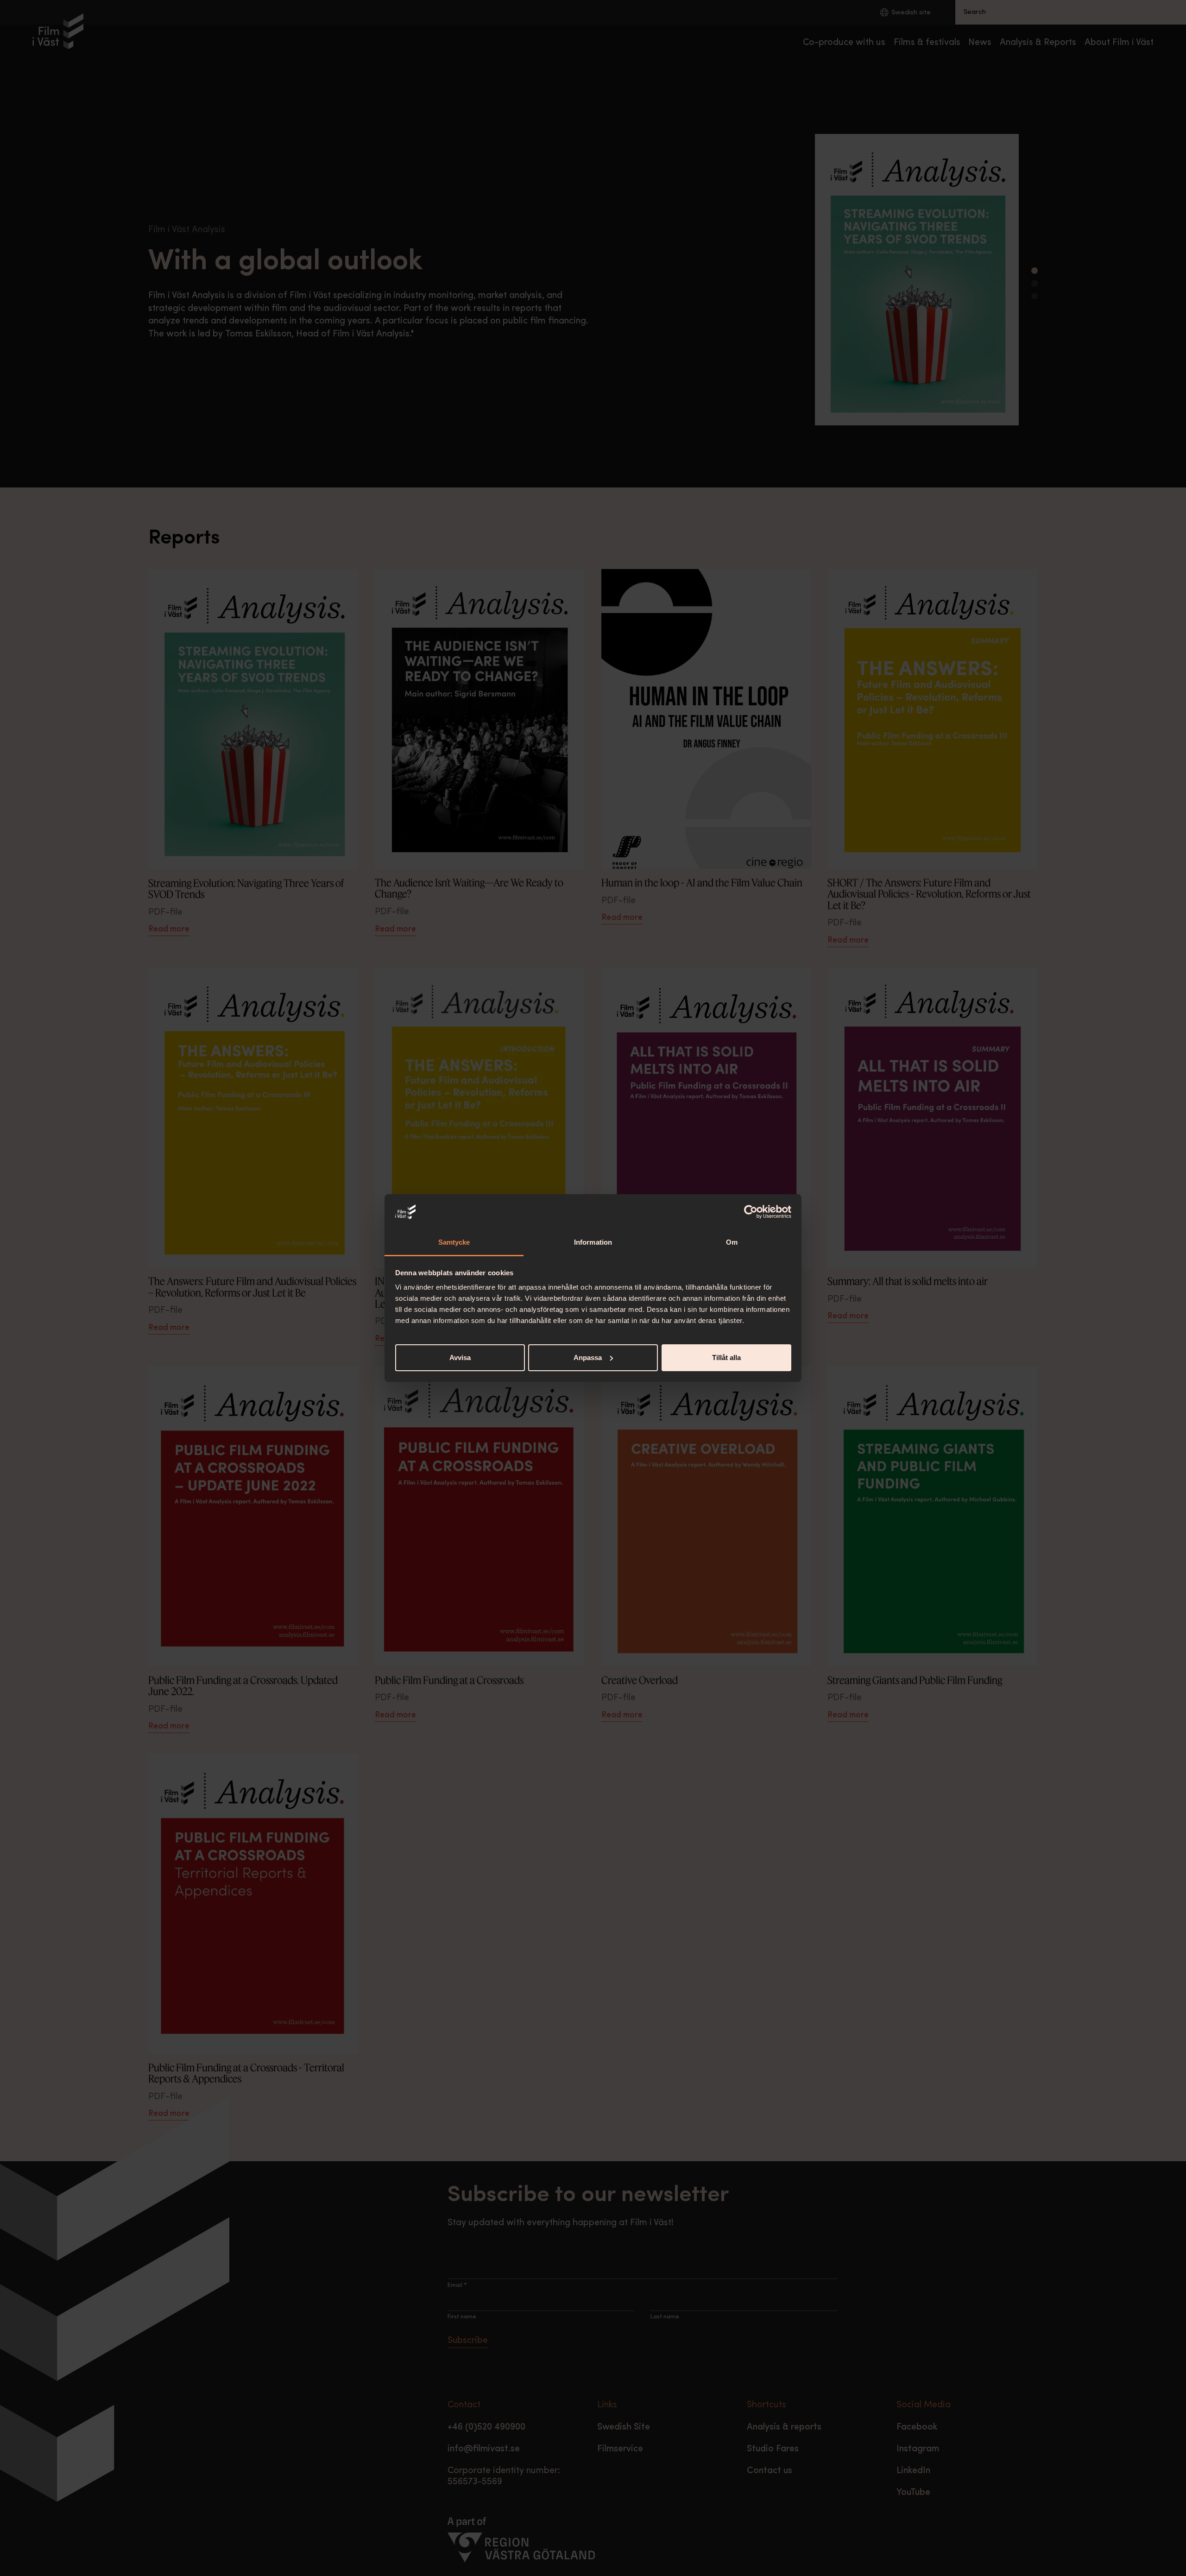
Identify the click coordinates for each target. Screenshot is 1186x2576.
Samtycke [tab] (454, 1242)
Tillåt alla (726, 1358)
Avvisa (460, 1358)
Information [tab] (593, 1242)
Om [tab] (732, 1242)
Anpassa (588, 1358)
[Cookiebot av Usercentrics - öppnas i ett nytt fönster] (751, 1212)
